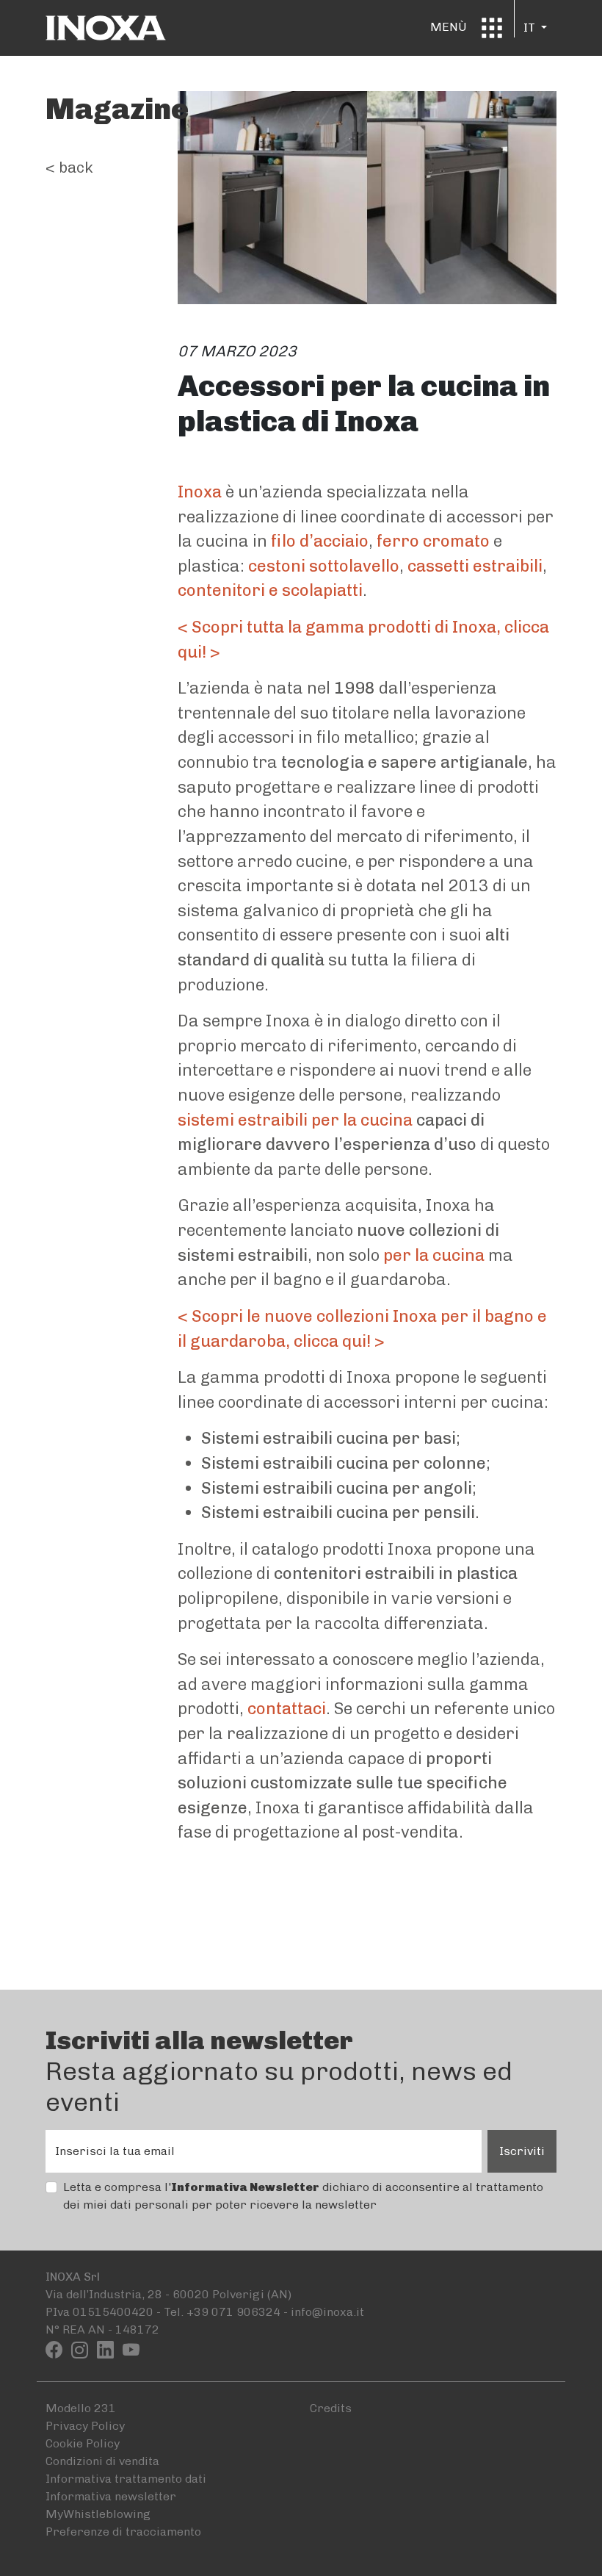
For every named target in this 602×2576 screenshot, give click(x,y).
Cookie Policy (83, 2443)
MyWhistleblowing (98, 2514)
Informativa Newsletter (245, 2187)
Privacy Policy (85, 2426)
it (531, 28)
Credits (331, 2408)
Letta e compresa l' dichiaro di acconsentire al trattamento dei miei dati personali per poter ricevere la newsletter (303, 2196)
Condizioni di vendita (102, 2461)
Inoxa (200, 492)
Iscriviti (522, 2151)
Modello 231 (81, 2408)
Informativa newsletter (111, 2496)
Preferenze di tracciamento (123, 2532)
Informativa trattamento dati (126, 2479)
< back (69, 167)
